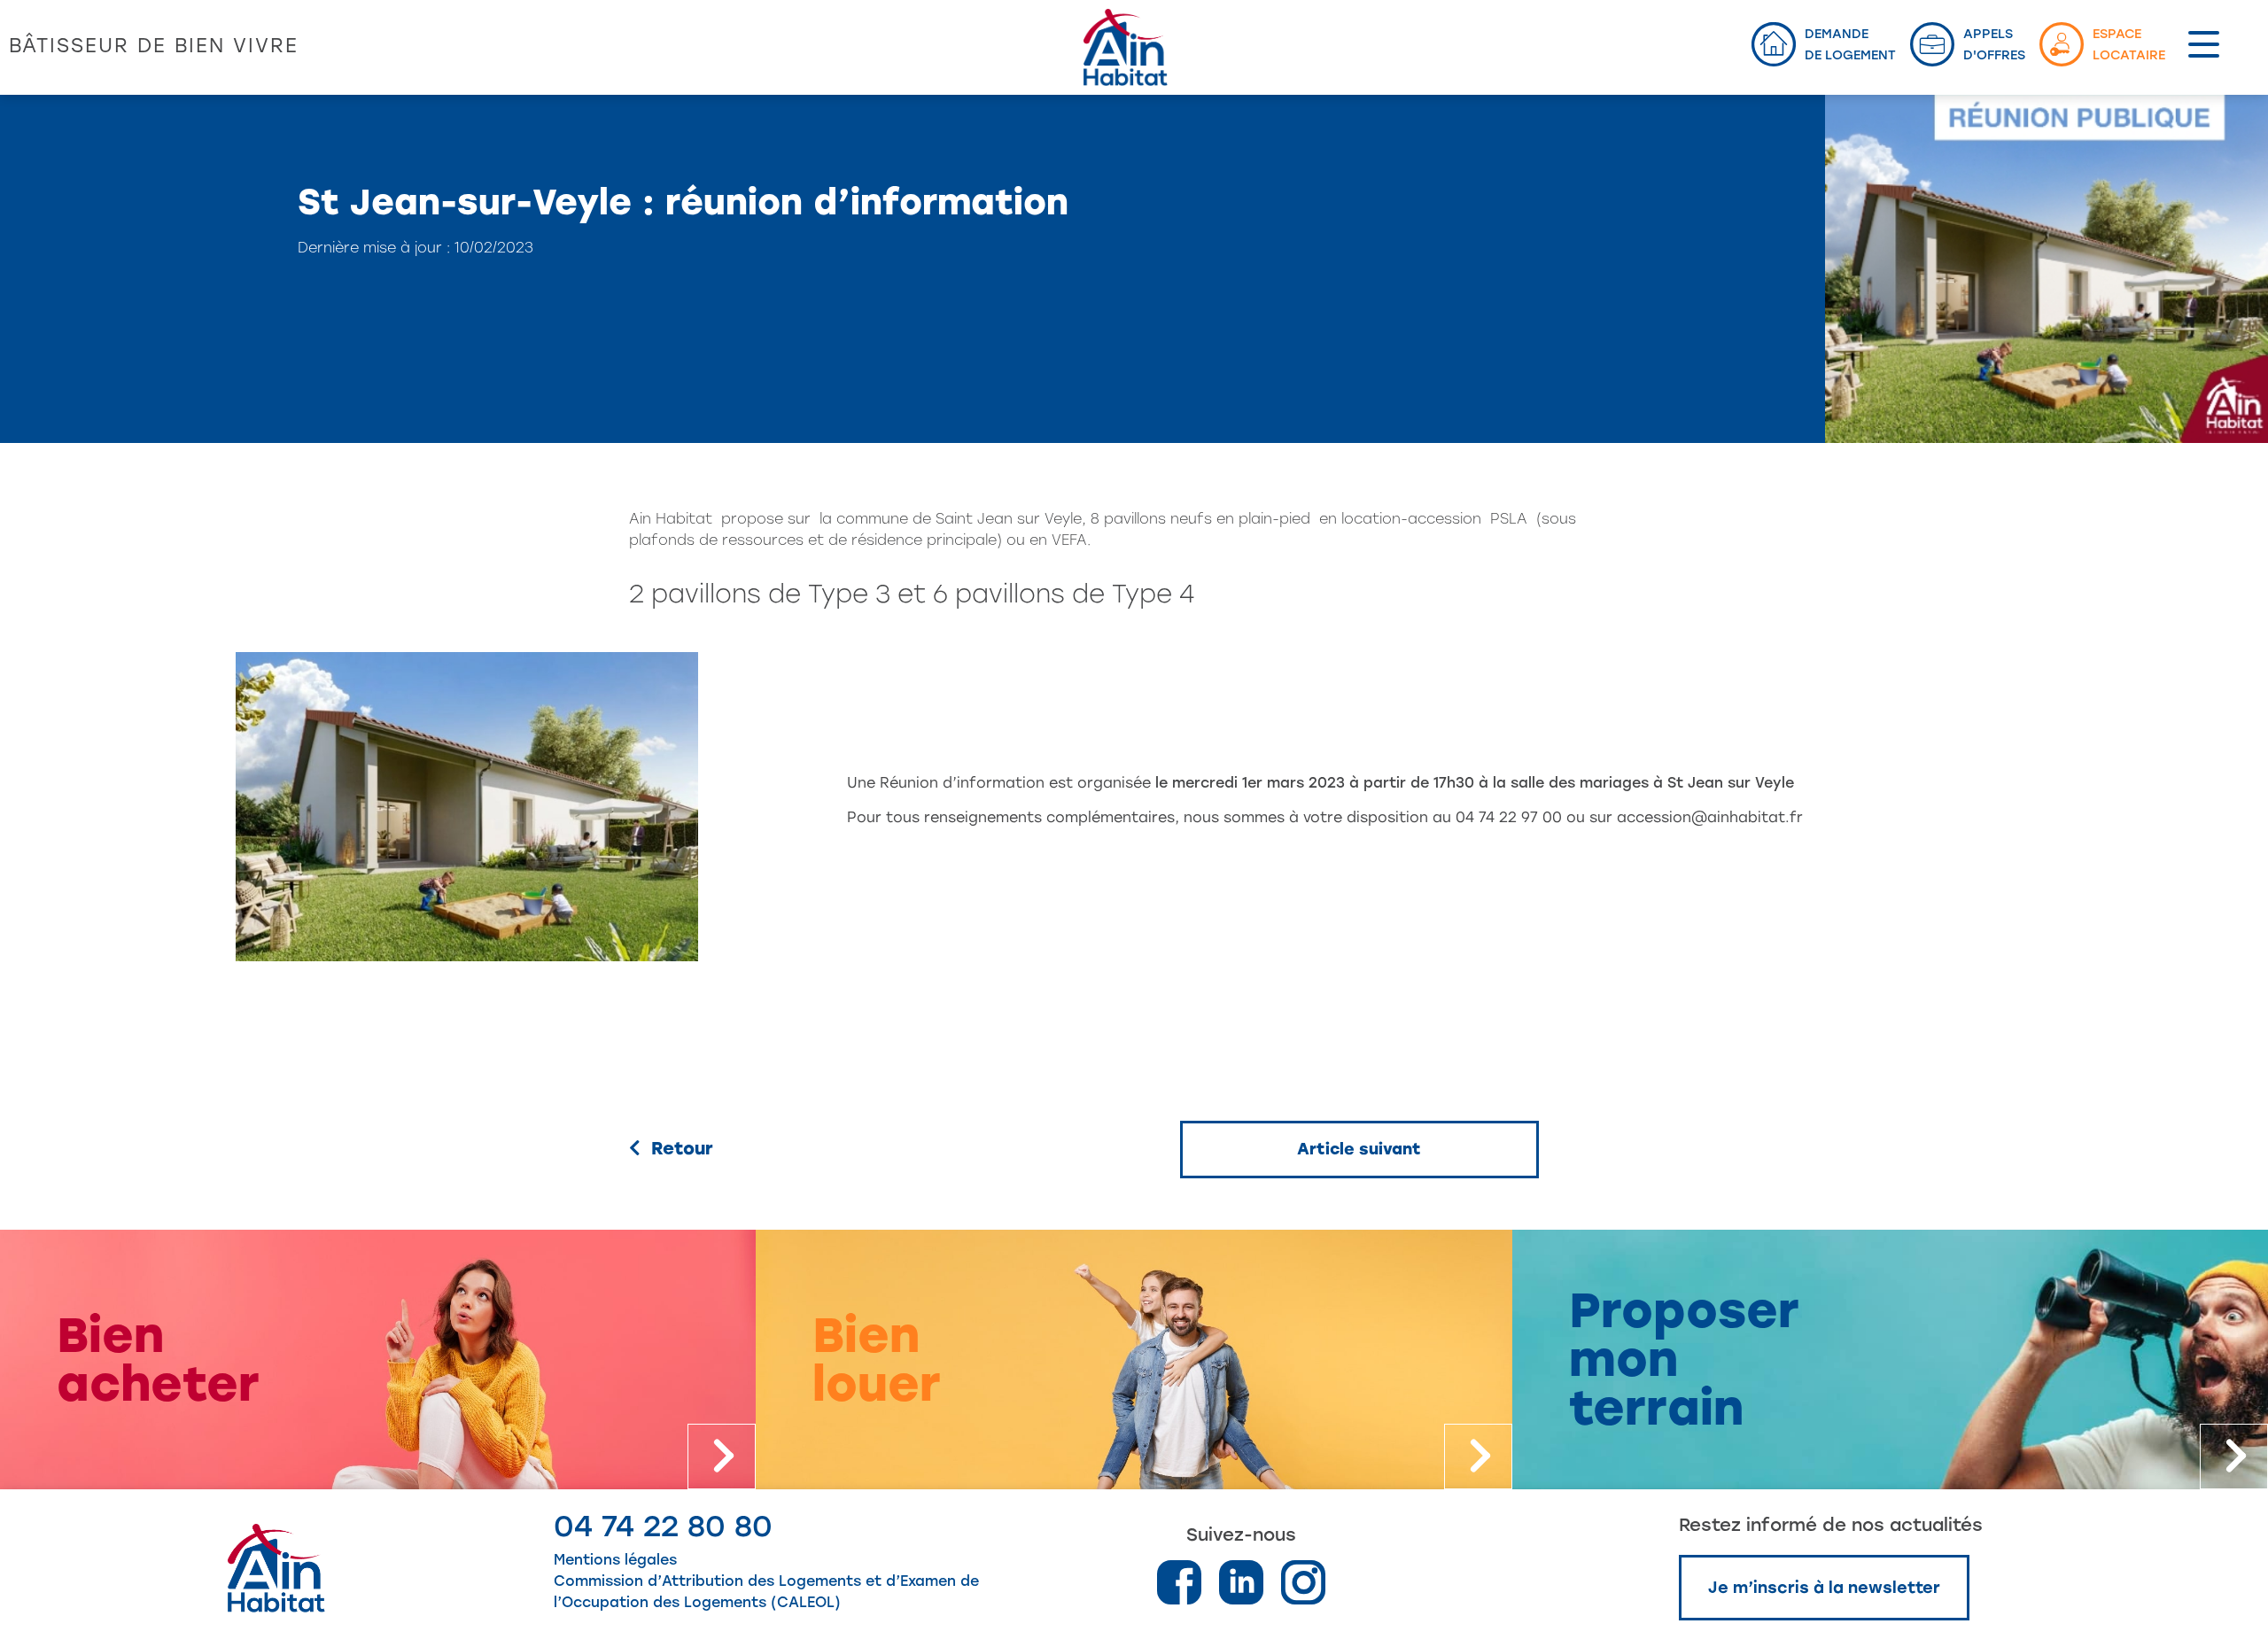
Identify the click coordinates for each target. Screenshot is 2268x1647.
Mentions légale (611, 1560)
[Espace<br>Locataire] (2062, 44)
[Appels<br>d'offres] (1932, 44)
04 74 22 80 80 (663, 1526)
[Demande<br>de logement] (1774, 44)
